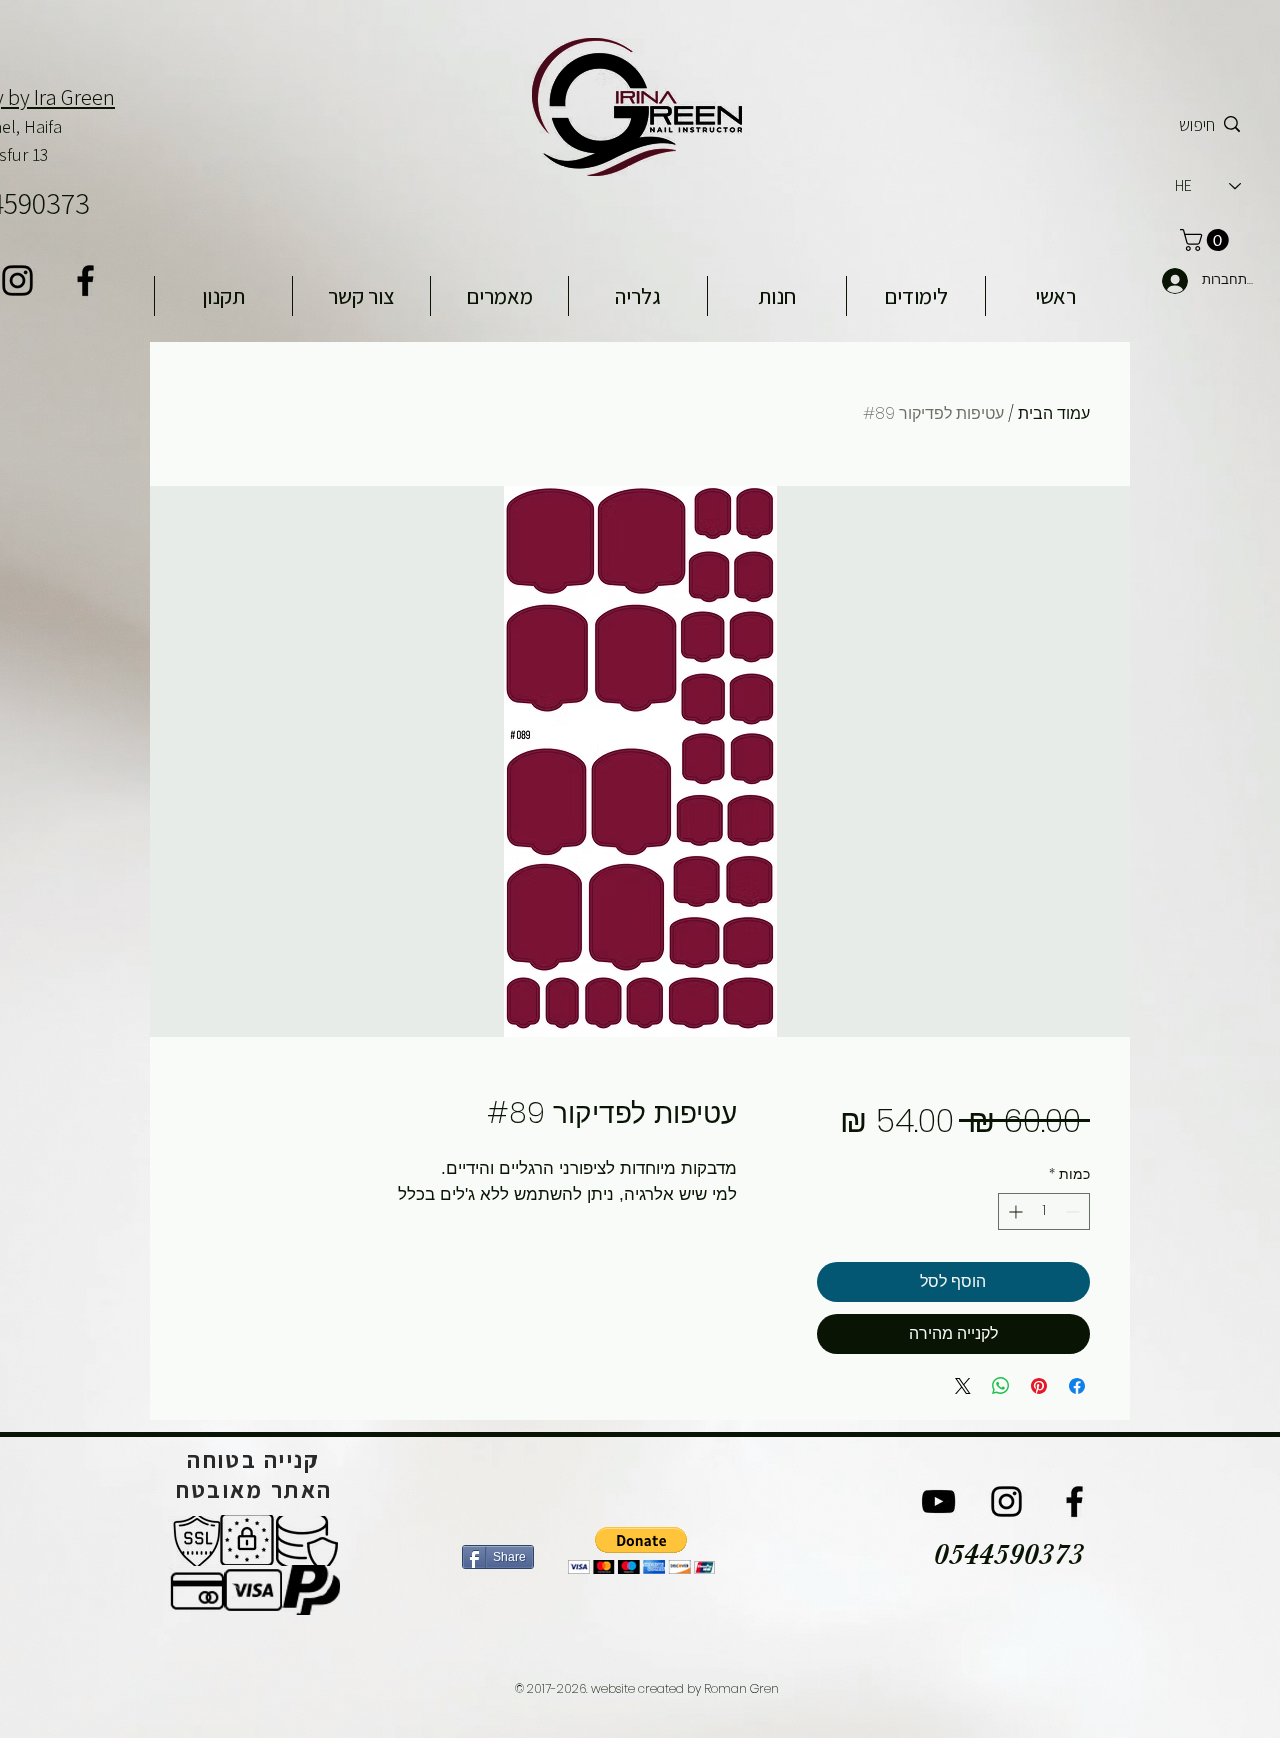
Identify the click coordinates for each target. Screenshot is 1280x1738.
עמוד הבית (1054, 413)
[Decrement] (1074, 1211)
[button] (641, 1550)
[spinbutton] (1044, 1211)
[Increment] (1013, 1211)
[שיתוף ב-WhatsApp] (1001, 1386)
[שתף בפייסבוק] (1077, 1386)
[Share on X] (963, 1386)
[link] (1207, 240)
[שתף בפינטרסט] (1039, 1386)
